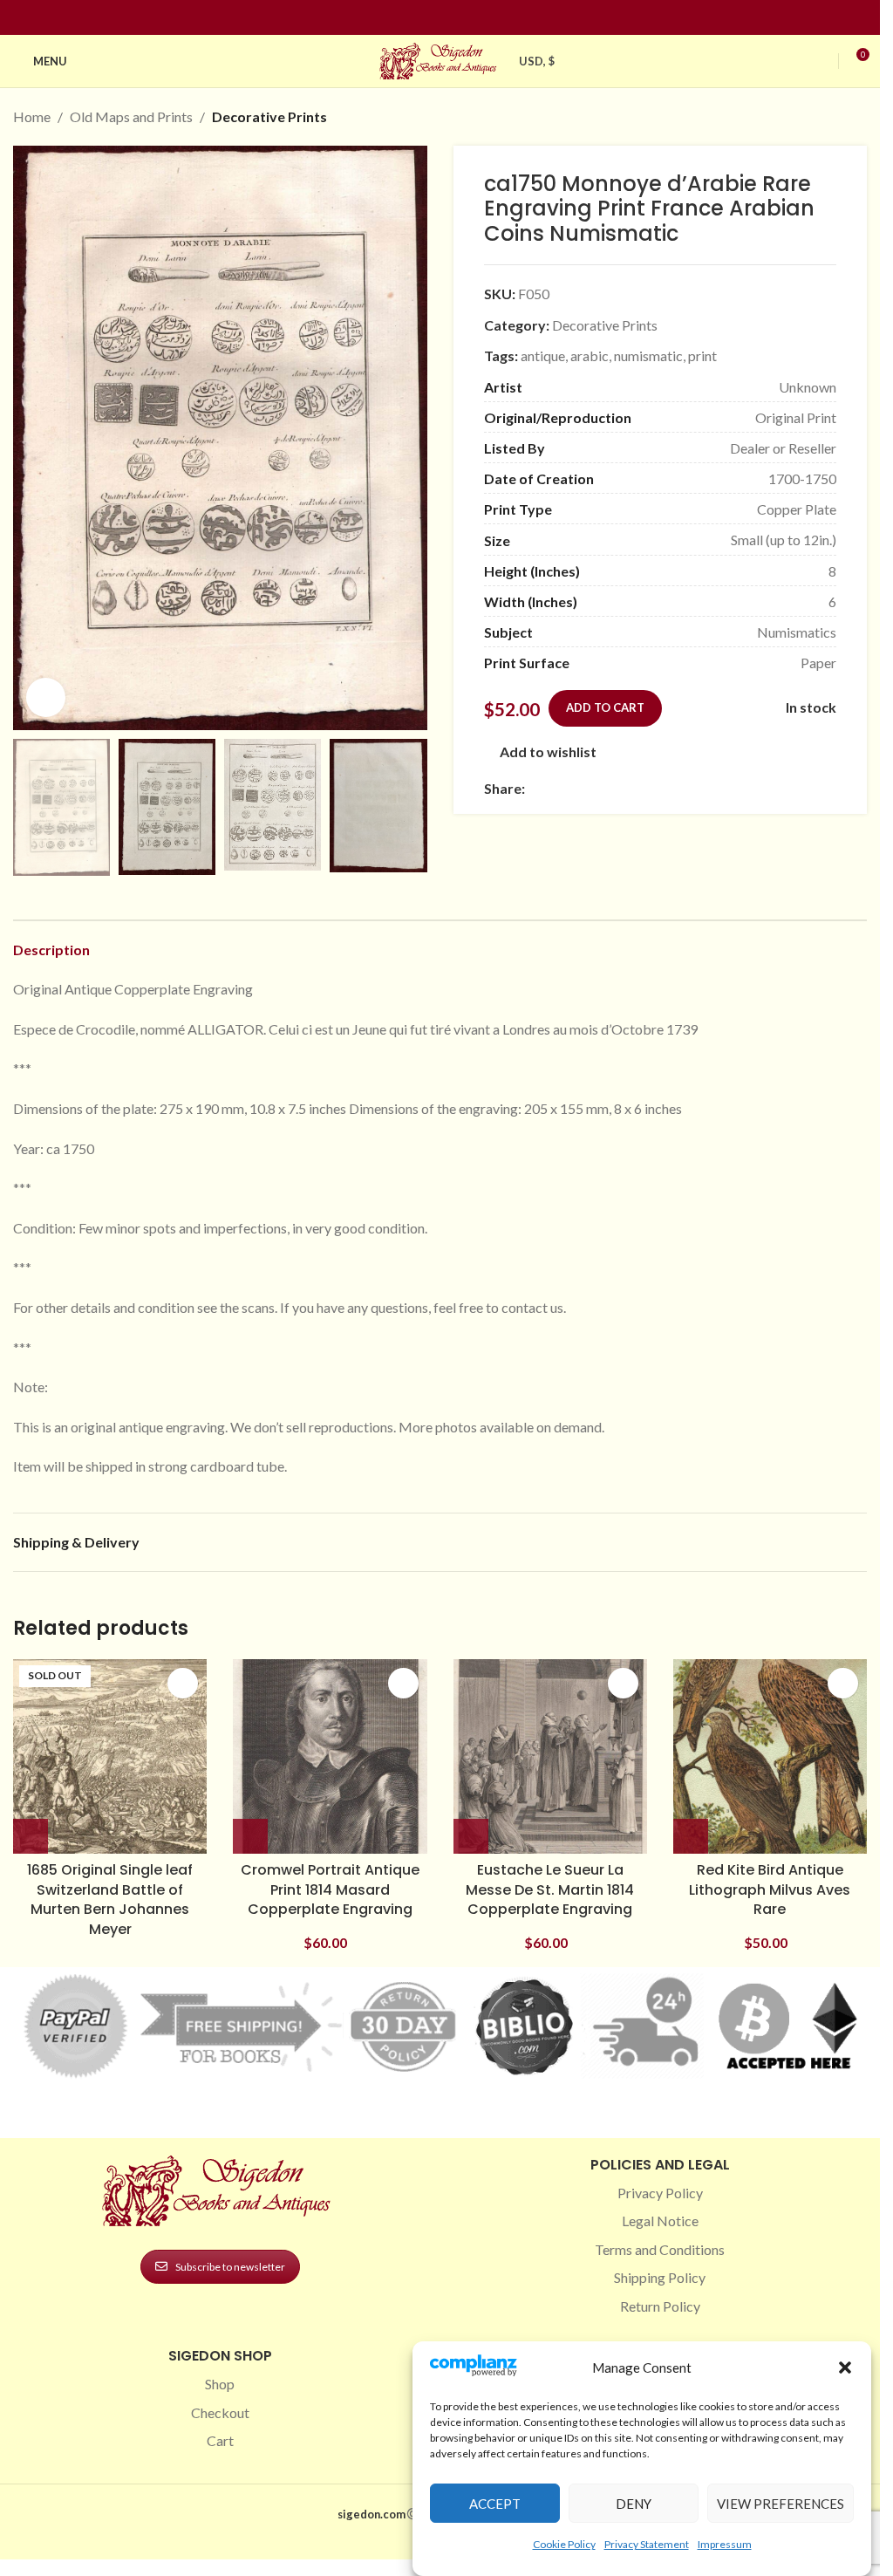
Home (32, 116)
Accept (495, 2504)
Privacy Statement (647, 2544)
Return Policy (660, 2306)
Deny (634, 2504)
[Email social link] (577, 789)
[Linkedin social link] (472, 18)
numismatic (648, 355)
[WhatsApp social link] (661, 789)
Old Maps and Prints (131, 116)
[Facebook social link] (409, 18)
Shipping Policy (660, 2277)
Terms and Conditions (660, 2249)
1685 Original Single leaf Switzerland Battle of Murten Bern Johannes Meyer (110, 1899)
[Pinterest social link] (451, 18)
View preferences (781, 2504)
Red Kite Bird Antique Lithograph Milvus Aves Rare (770, 1889)
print (702, 355)
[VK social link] (682, 789)
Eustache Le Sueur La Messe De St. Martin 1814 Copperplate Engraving (550, 1889)
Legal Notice (660, 2221)
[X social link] (556, 789)
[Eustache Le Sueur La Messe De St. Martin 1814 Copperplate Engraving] (550, 1756)
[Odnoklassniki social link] (640, 789)
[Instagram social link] (430, 18)
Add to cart (605, 707)
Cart (220, 2440)
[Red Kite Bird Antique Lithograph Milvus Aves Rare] (770, 1756)
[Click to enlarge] (46, 697)
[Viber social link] (724, 789)
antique (543, 355)
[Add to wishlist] (183, 1683)
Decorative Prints (269, 116)
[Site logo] (440, 59)
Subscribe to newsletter (230, 2267)
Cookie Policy (564, 2544)
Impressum (725, 2544)
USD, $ (537, 61)
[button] (845, 2368)
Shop (220, 2384)
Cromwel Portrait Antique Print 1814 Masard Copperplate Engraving (330, 1889)
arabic (590, 355)
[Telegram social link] (703, 789)
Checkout (220, 2412)
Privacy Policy (660, 2193)
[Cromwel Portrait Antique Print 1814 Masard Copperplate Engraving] (330, 1756)
